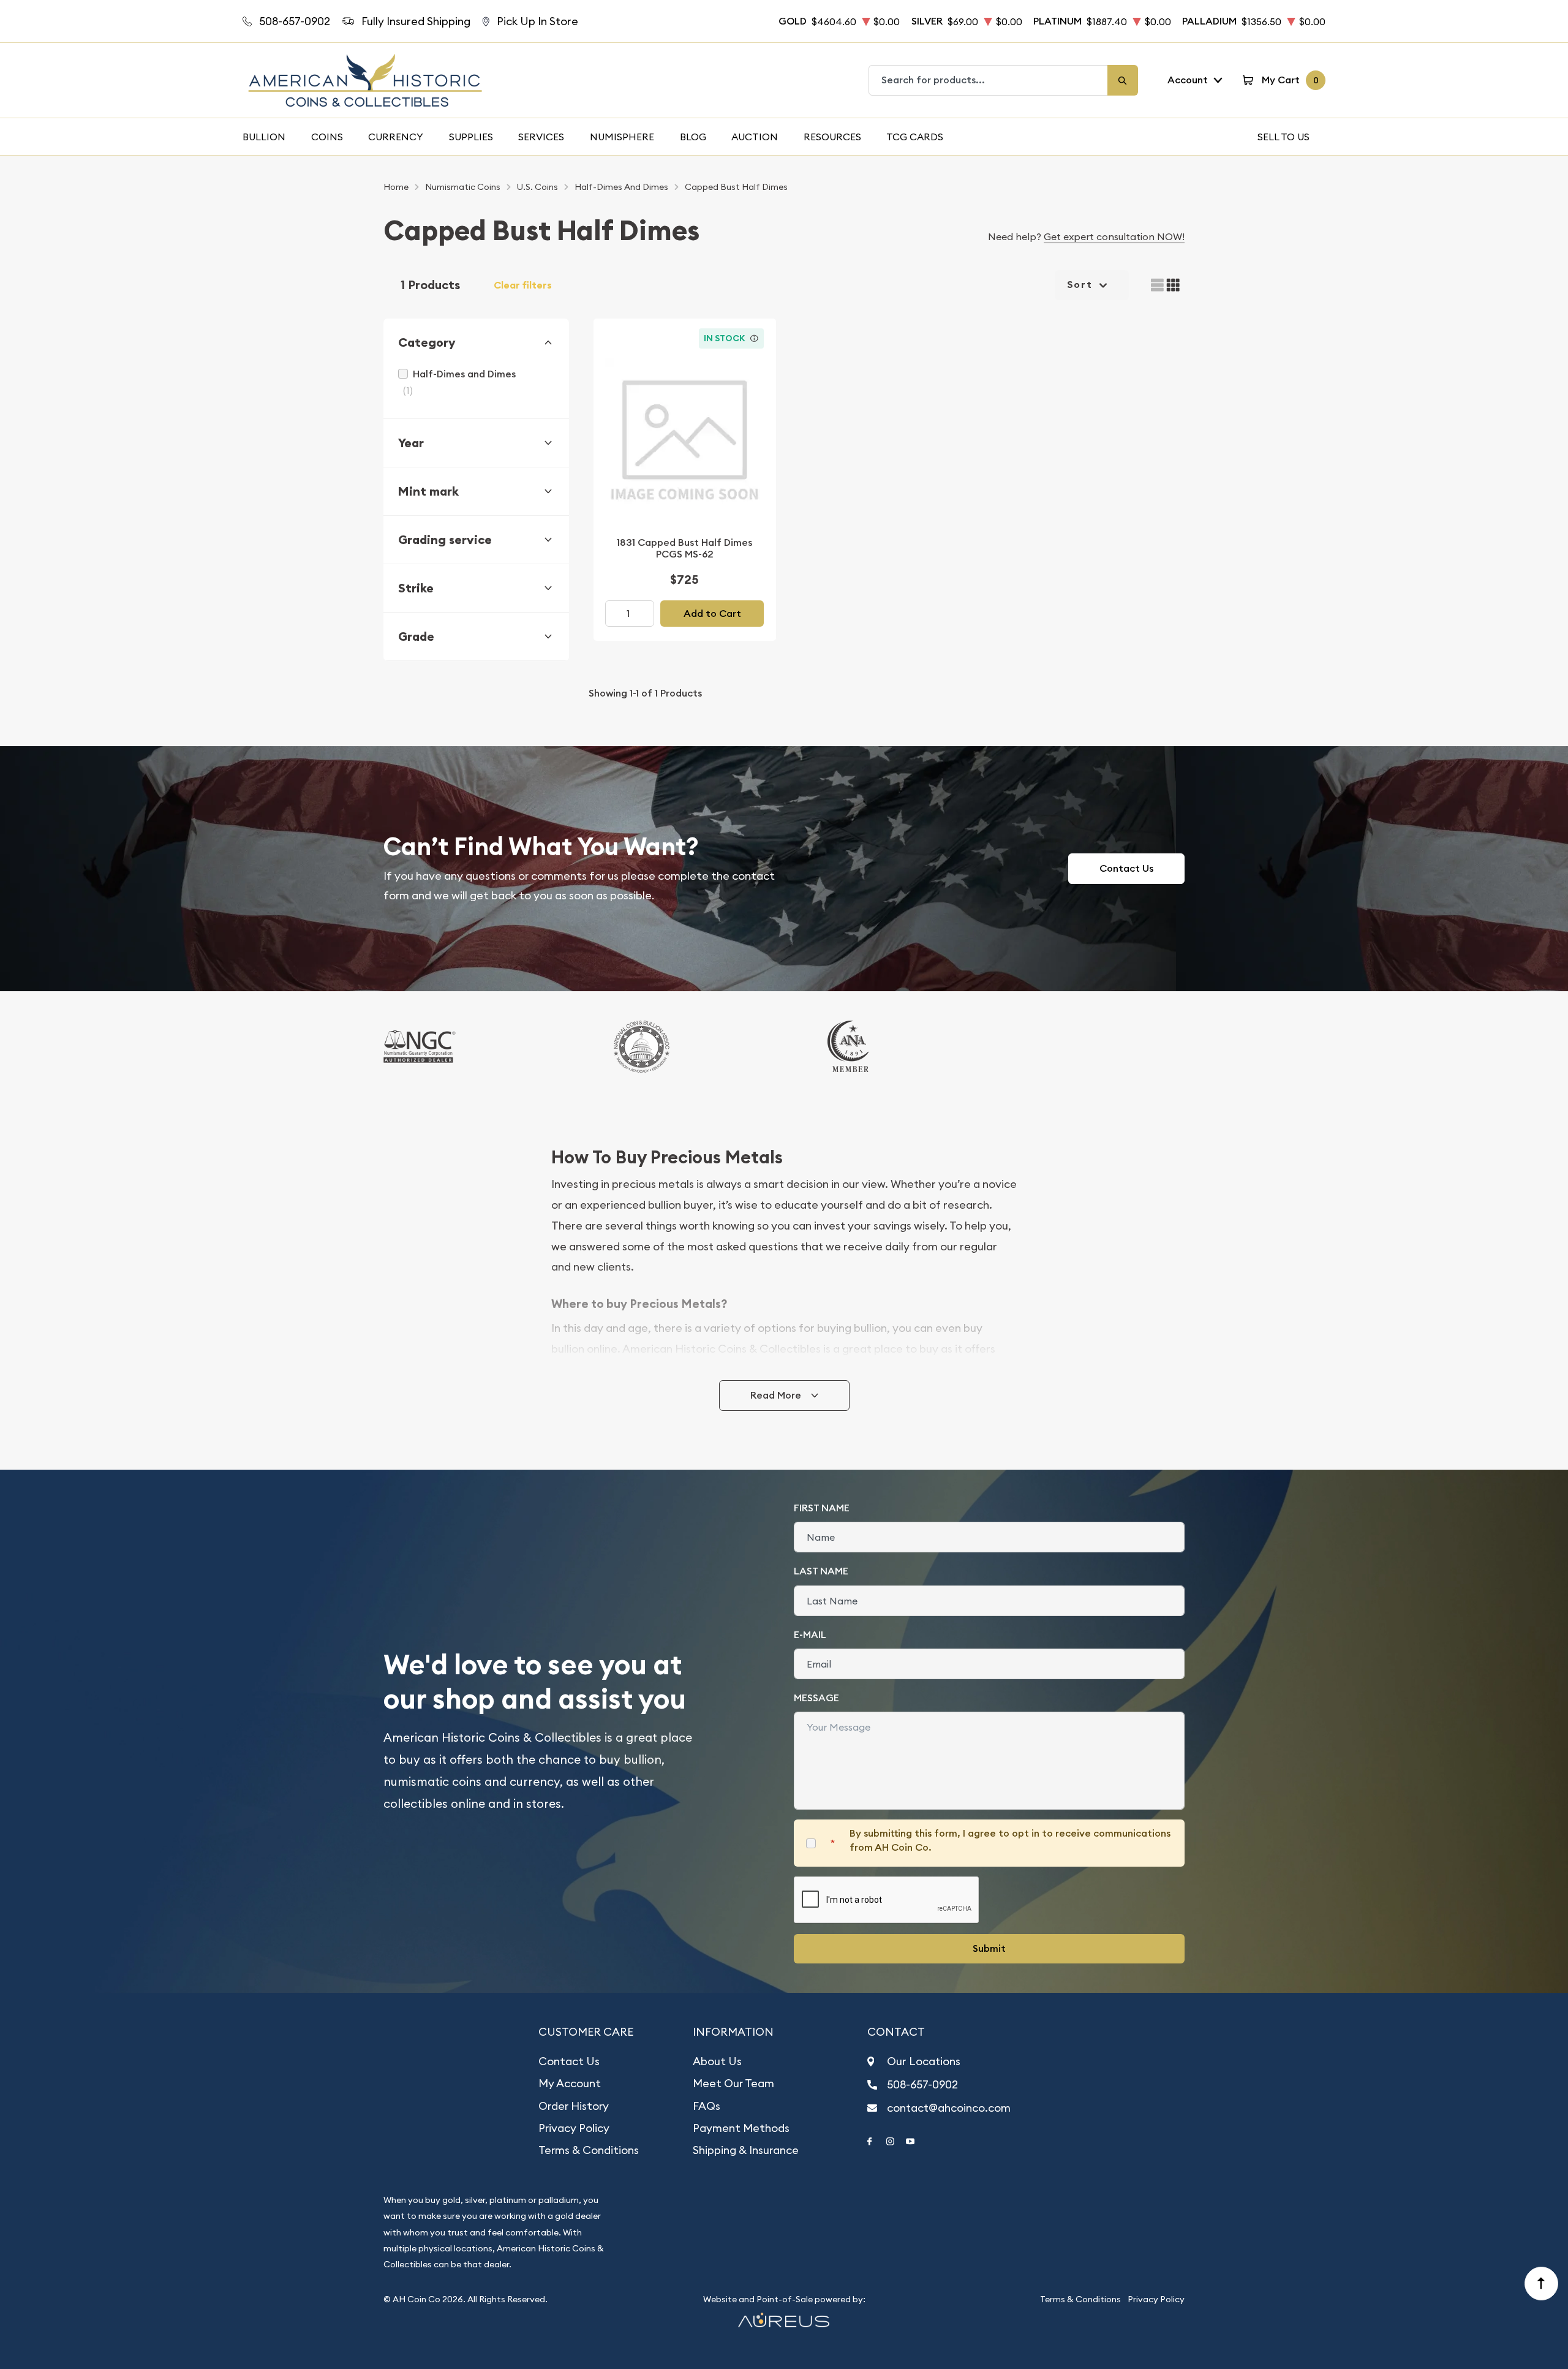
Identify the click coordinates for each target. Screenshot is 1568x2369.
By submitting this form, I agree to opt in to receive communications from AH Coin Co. (1010, 1840)
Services (541, 137)
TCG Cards (915, 137)
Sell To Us (1283, 137)
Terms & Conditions (589, 2150)
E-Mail (810, 1635)
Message (816, 1698)
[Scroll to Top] (1542, 2284)
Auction (755, 137)
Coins (327, 137)
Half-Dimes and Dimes (464, 374)
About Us (717, 2061)
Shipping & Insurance (746, 2150)
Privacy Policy (574, 2128)
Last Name (821, 1571)
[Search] (1123, 80)
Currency (396, 137)
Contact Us (1126, 868)
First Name (822, 1508)
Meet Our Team (733, 2083)
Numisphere (622, 137)
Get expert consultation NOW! (1114, 236)
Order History (574, 2106)
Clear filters (523, 285)
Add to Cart (712, 614)
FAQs (707, 2106)
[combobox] (989, 80)
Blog (693, 137)
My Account (570, 2083)
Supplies (471, 137)
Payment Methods (741, 2128)
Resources (832, 137)
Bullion (264, 137)
